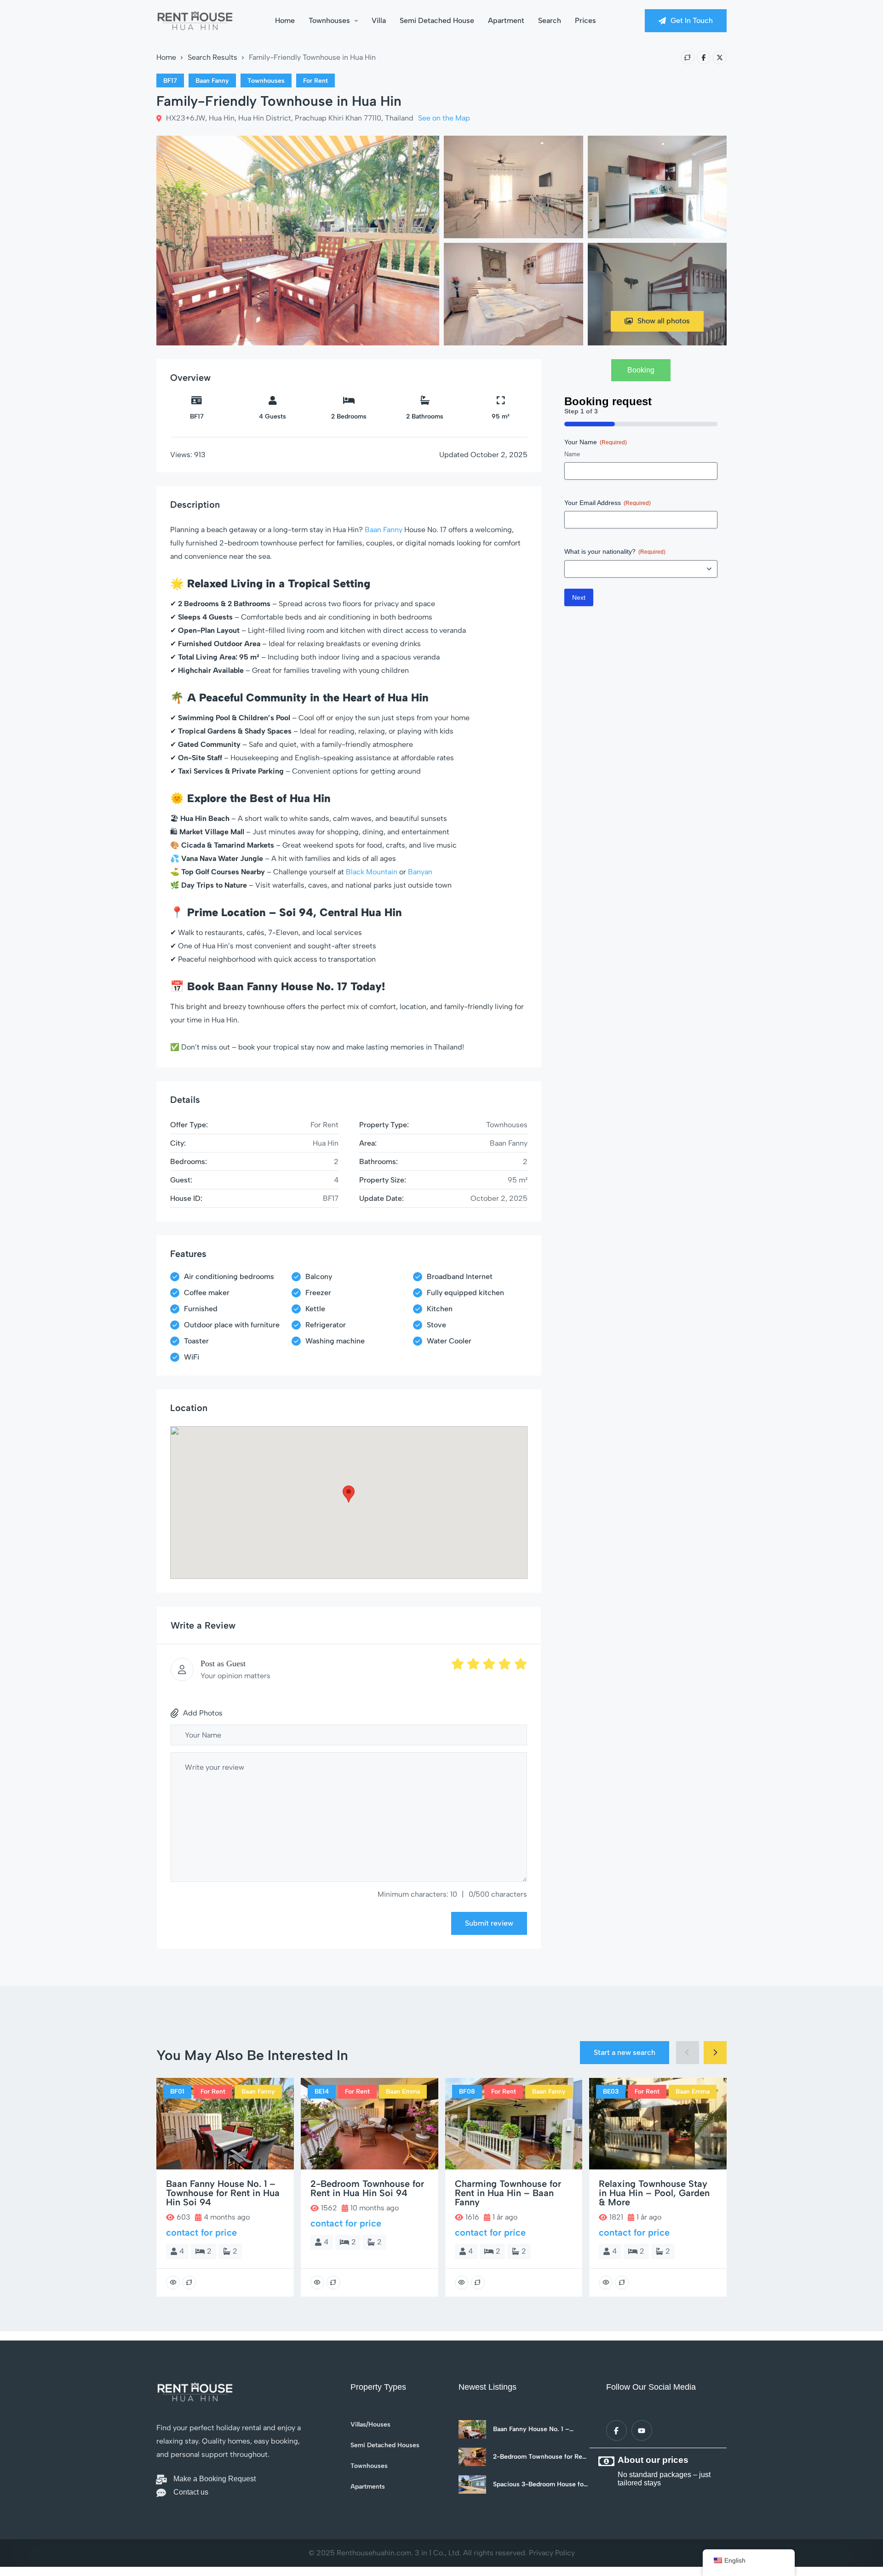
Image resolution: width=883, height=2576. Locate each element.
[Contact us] (161, 2493)
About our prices (653, 2460)
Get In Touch (692, 20)
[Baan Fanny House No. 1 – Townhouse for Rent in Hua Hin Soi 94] (472, 2429)
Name (572, 454)
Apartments (368, 2487)
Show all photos (664, 321)
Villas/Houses (370, 2425)
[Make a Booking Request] (161, 2480)
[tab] (641, 370)
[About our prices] (606, 2461)
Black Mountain (372, 872)
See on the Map (444, 118)
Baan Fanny (384, 530)
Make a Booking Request (215, 2479)
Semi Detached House (437, 20)
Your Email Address (608, 503)
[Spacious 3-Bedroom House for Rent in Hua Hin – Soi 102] (472, 2484)
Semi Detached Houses (385, 2445)
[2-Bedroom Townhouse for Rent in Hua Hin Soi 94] (472, 2457)
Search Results (212, 57)
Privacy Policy (552, 2553)
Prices (585, 20)
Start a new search (625, 2052)
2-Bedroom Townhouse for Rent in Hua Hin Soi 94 (541, 2457)
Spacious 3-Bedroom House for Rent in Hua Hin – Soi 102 (539, 2484)
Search (550, 20)
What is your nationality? (615, 551)
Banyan (420, 872)
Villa (379, 20)
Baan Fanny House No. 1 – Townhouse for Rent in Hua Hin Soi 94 (539, 2429)
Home (285, 20)
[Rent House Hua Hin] (195, 21)
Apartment (506, 20)
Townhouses (329, 20)
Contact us (191, 2492)
